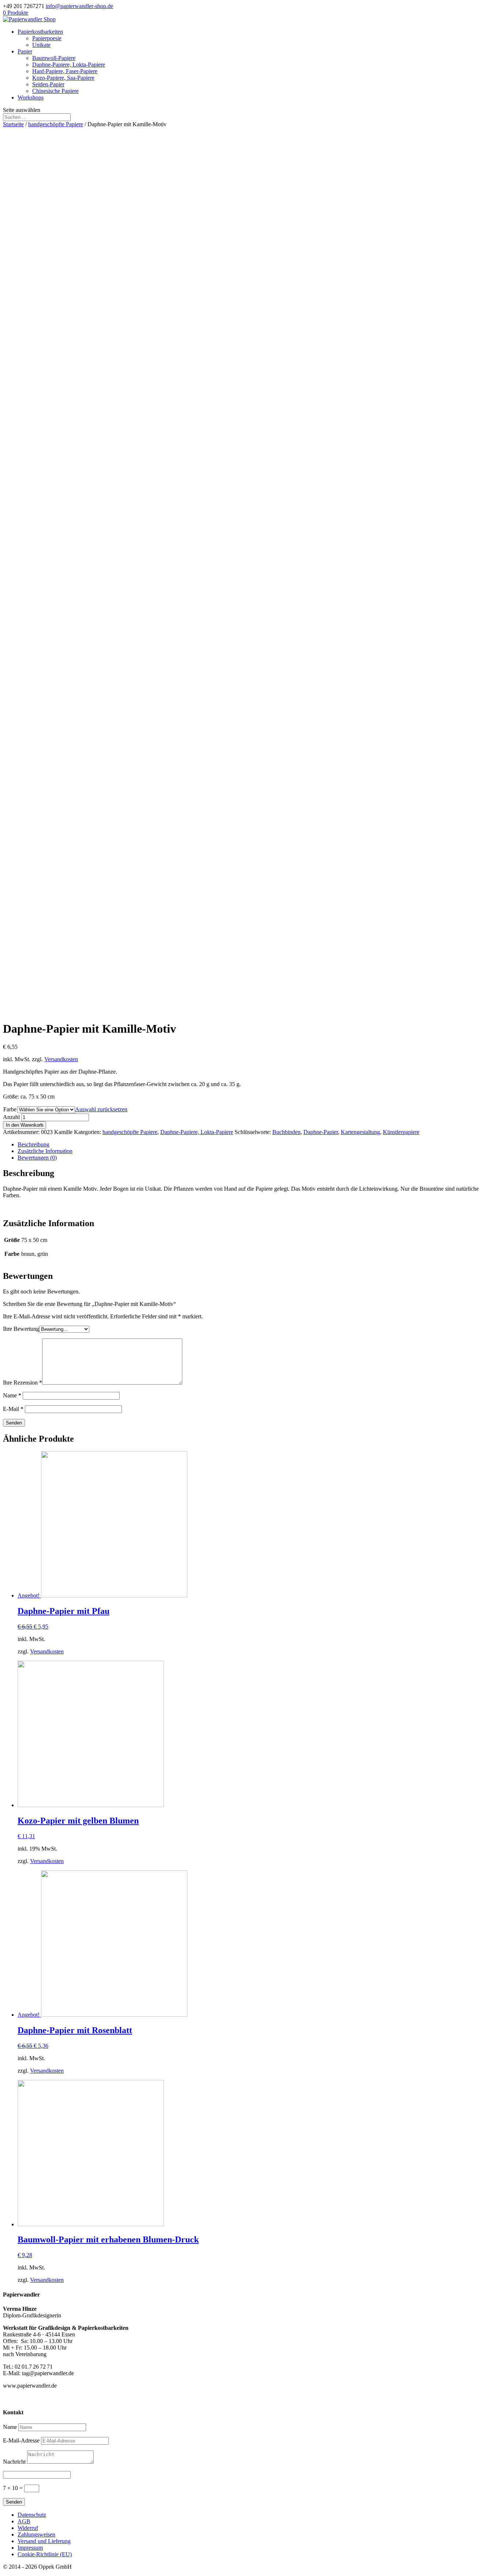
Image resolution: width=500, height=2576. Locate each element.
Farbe (10, 1109)
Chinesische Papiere (55, 91)
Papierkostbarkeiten (40, 32)
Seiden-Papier (48, 84)
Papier (25, 51)
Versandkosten (61, 1059)
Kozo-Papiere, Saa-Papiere (63, 78)
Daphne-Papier (321, 1132)
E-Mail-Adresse (21, 2440)
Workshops (31, 97)
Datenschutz (32, 2515)
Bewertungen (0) (37, 1158)
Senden (14, 2502)
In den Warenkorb (25, 1125)
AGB (24, 2521)
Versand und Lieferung (44, 2541)
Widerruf (28, 2528)
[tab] (257, 1145)
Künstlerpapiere (401, 1132)
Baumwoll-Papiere (54, 58)
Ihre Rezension (23, 1383)
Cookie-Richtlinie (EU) (45, 2554)
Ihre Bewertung (21, 1329)
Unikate (41, 45)
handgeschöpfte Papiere (56, 124)
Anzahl (11, 1117)
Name (12, 1395)
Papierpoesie (47, 38)
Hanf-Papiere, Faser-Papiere (65, 71)
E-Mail (13, 1409)
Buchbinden (286, 1132)
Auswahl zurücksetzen (101, 1109)
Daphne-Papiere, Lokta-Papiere (69, 65)
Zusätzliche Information (45, 1151)
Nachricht (14, 2462)
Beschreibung (33, 1144)
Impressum (30, 2548)
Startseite (13, 124)
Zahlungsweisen (36, 2534)
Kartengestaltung (360, 1132)
